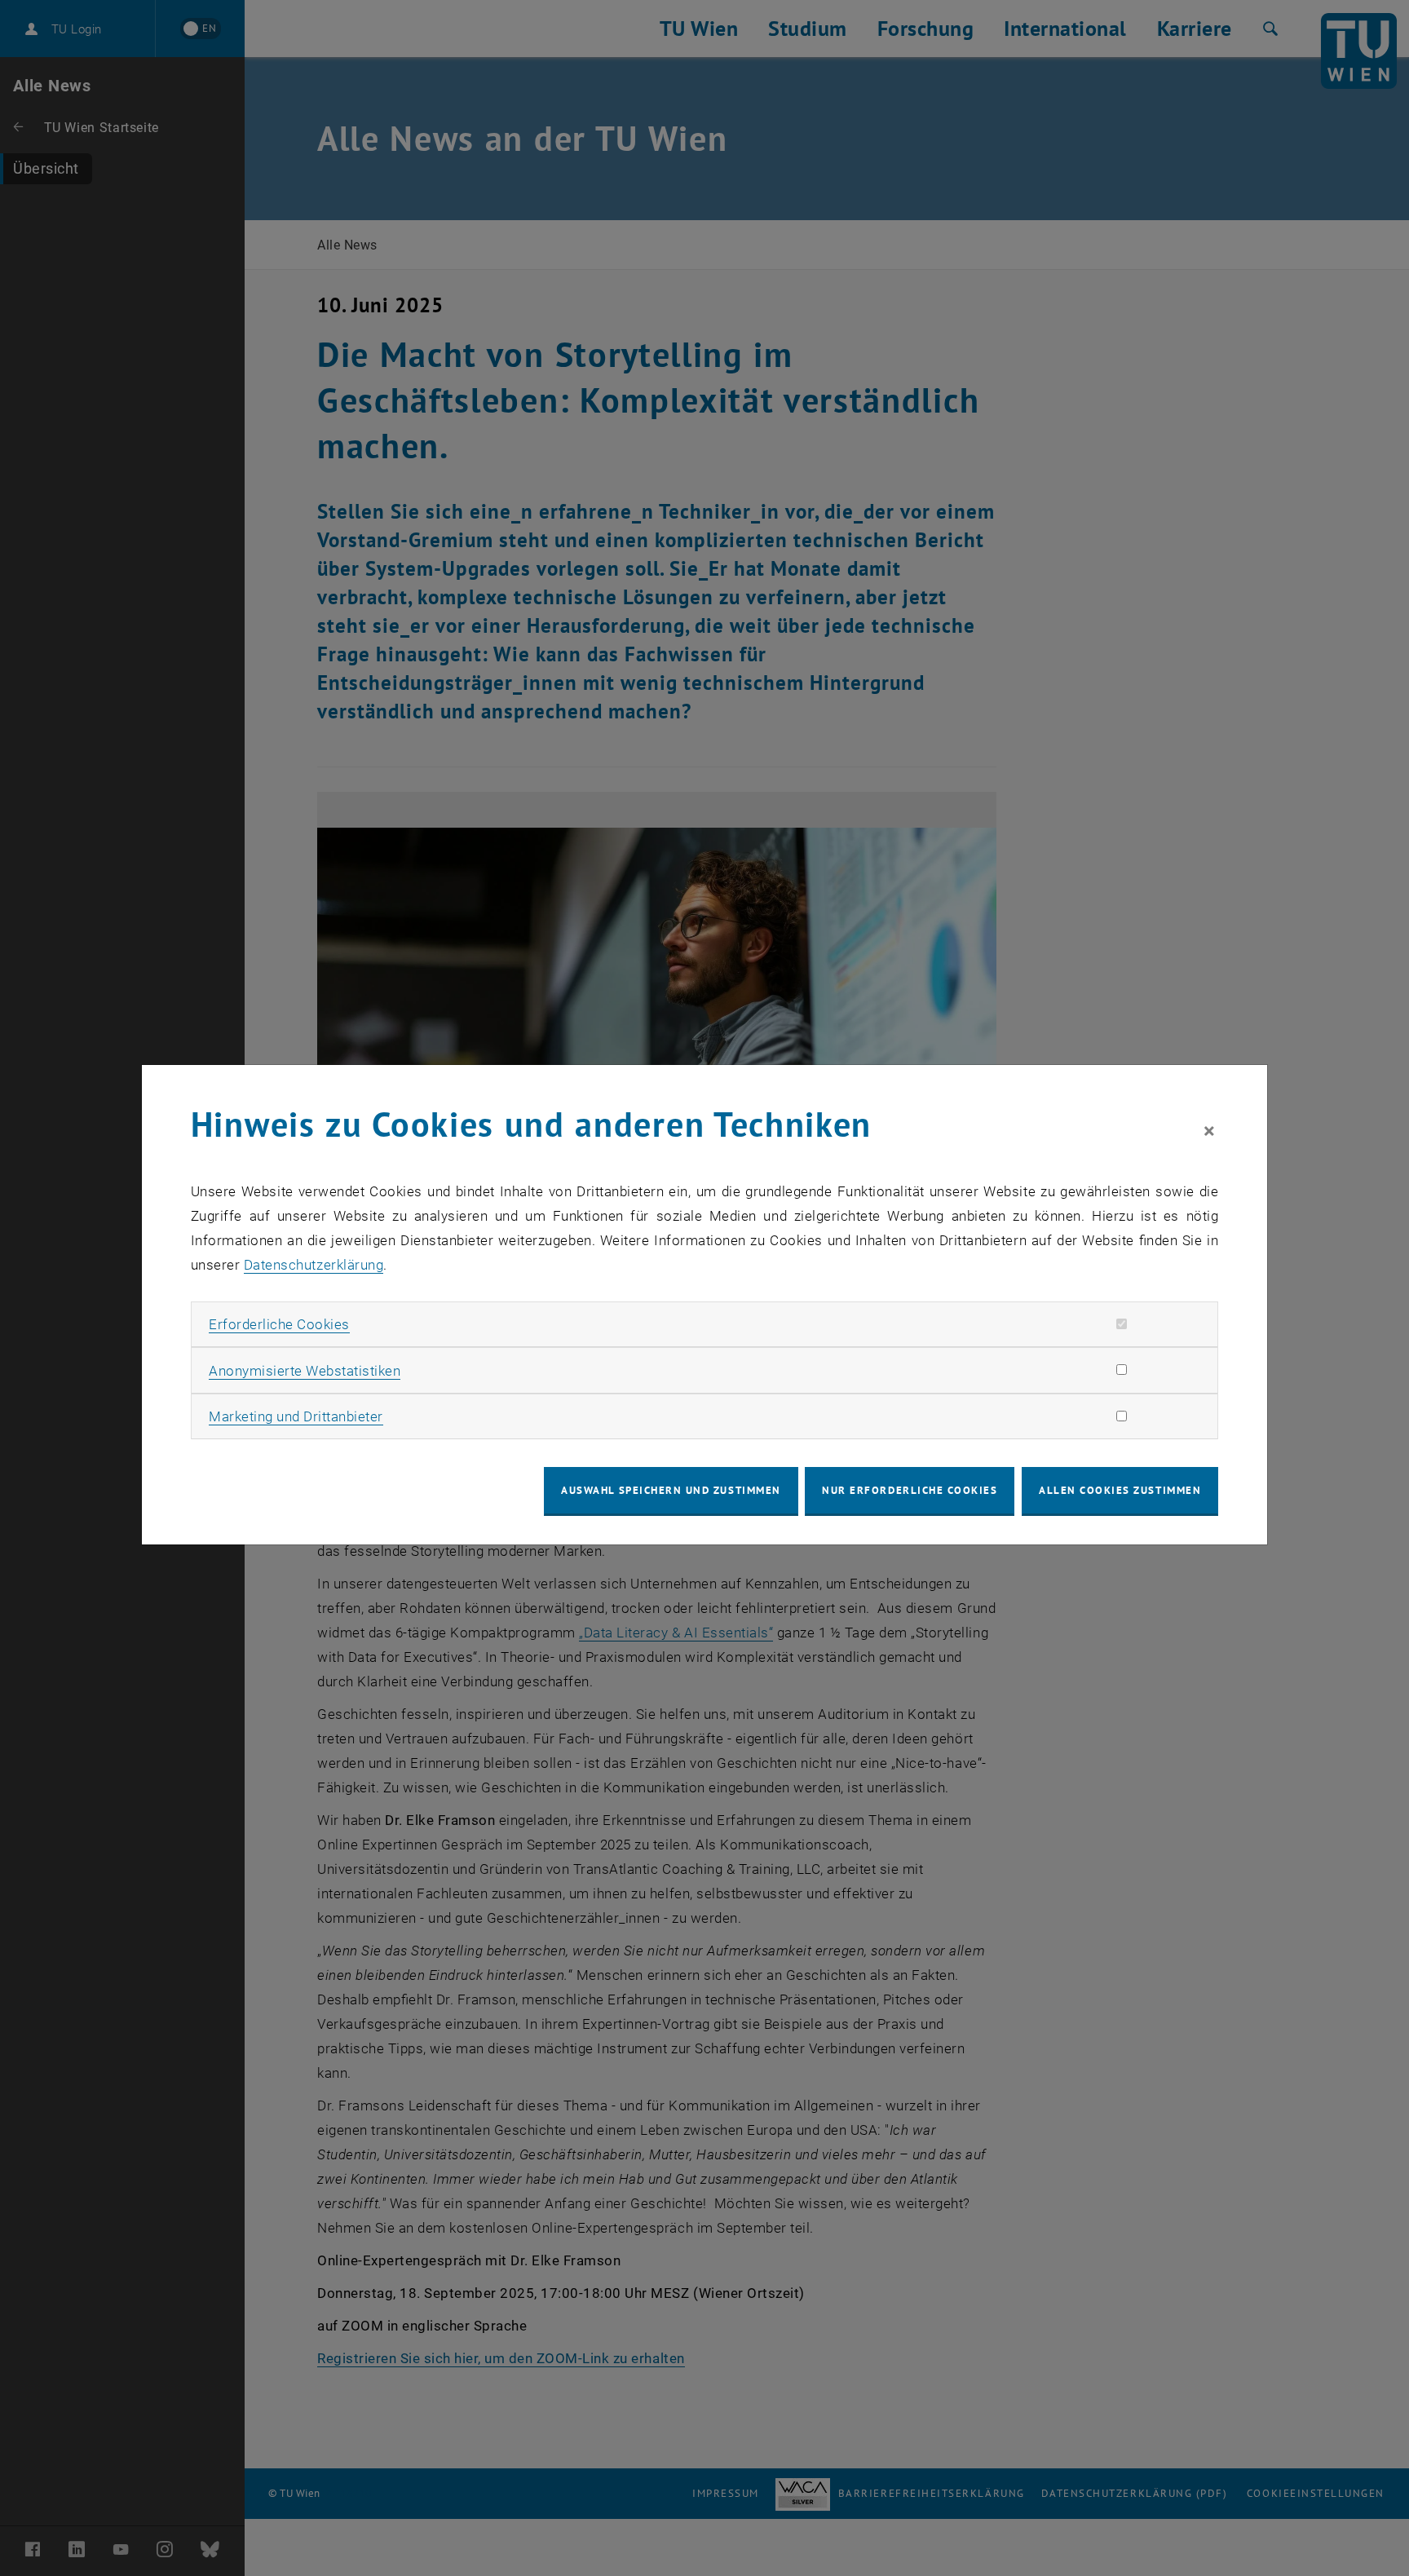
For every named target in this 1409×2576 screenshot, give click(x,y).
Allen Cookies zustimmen (1120, 1490)
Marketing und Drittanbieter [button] (296, 1416)
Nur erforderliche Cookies (910, 1490)
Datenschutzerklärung (314, 1265)
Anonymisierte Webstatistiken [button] (305, 1371)
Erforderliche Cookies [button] (279, 1324)
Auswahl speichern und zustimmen (671, 1490)
